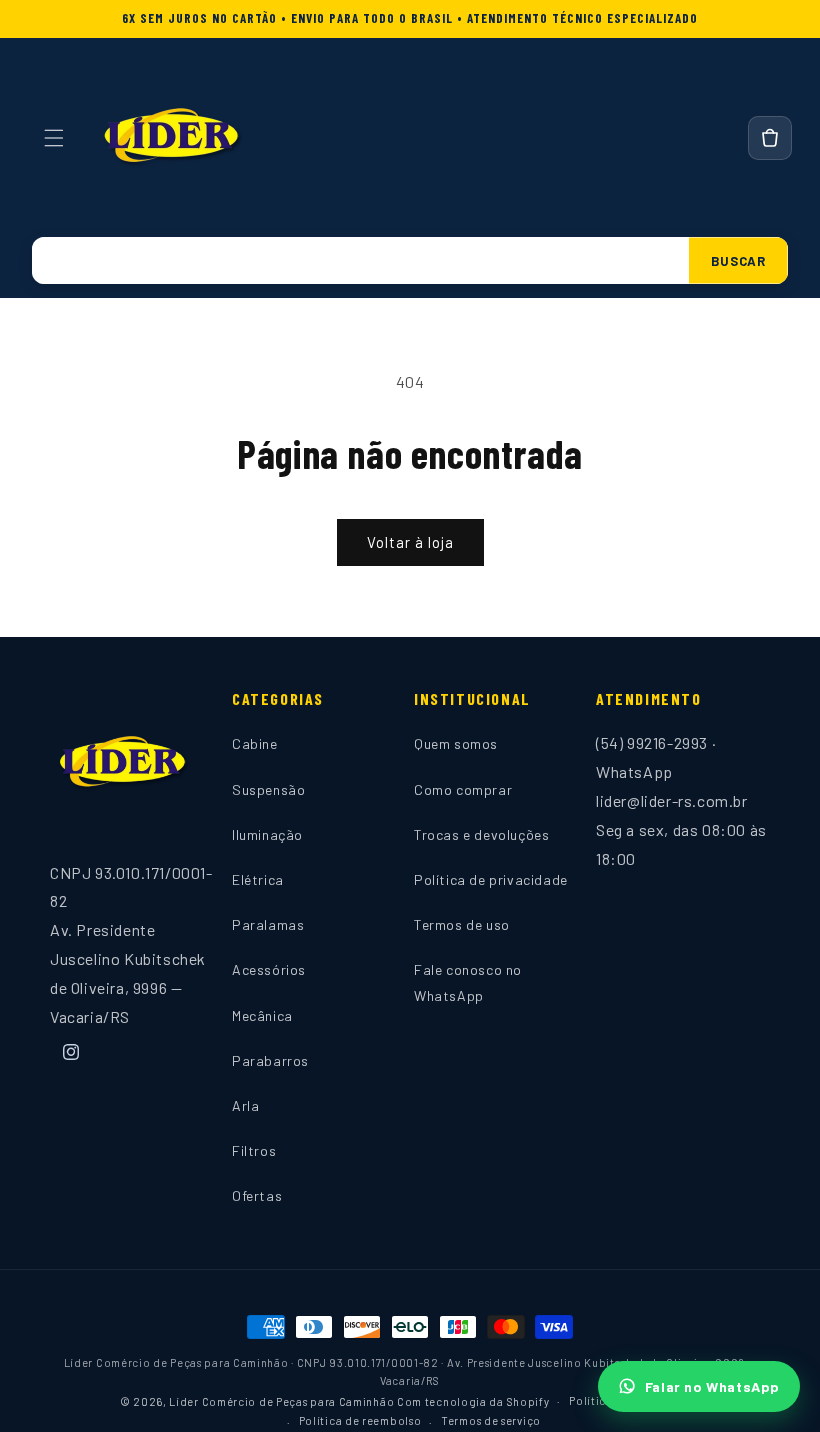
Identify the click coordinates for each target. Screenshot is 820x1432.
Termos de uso (462, 924)
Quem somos (456, 743)
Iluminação (267, 834)
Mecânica (262, 1015)
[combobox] (360, 260)
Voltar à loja (410, 542)
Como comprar (463, 789)
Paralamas (268, 924)
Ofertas (257, 1195)
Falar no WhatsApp (712, 1386)
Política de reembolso (360, 1420)
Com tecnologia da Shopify (473, 1401)
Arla (245, 1105)
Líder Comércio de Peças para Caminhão (281, 1401)
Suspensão (268, 789)
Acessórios (269, 969)
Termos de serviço (491, 1420)
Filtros (254, 1150)
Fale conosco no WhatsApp (468, 982)
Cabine (255, 743)
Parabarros (270, 1060)
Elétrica (258, 879)
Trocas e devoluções (481, 834)
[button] (54, 138)
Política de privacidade (491, 879)
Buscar (738, 261)
